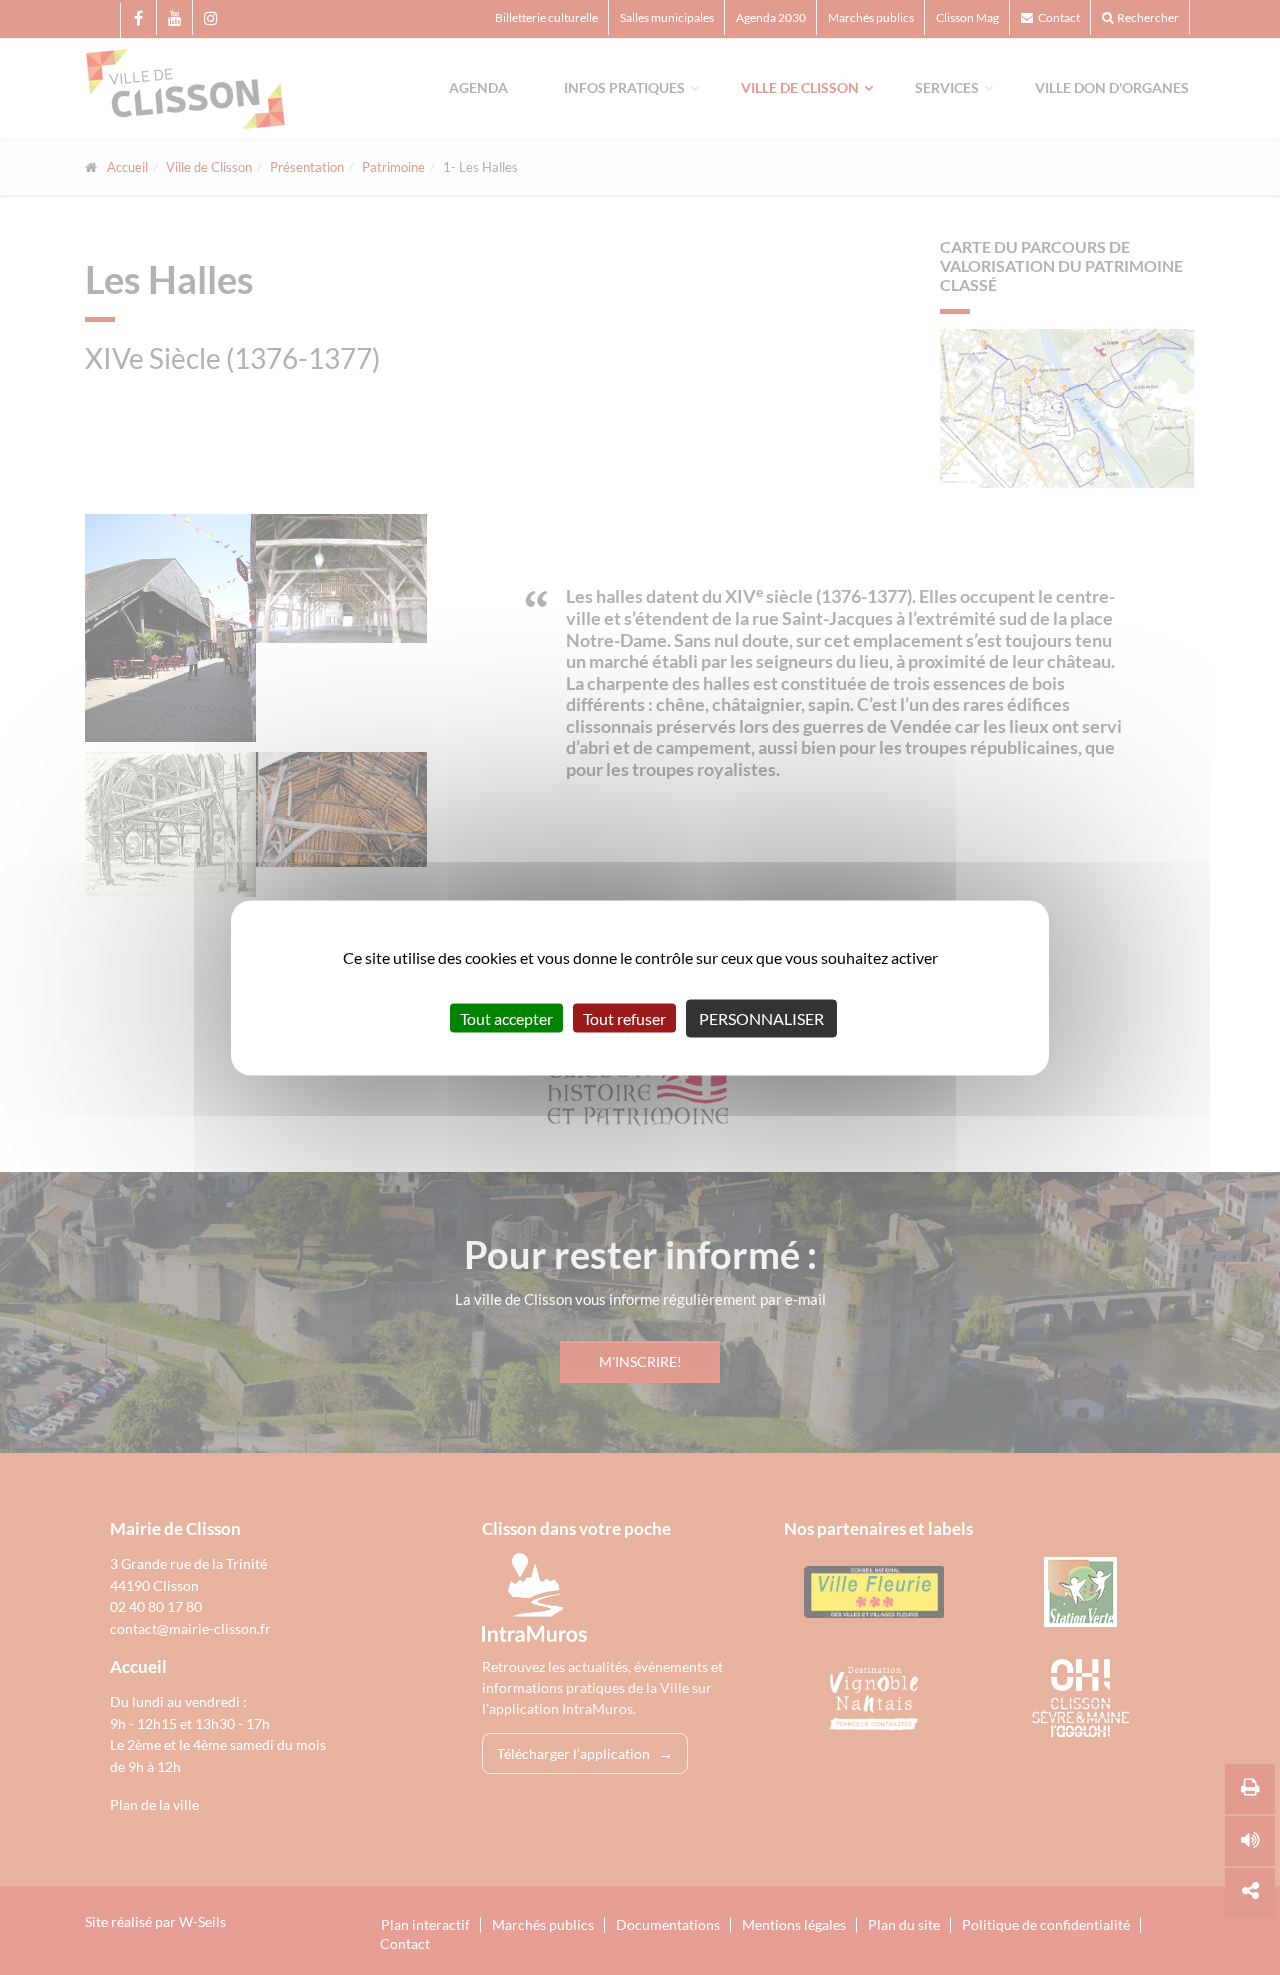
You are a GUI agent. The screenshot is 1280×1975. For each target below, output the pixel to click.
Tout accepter (506, 1017)
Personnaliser (761, 1017)
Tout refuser (624, 1017)
